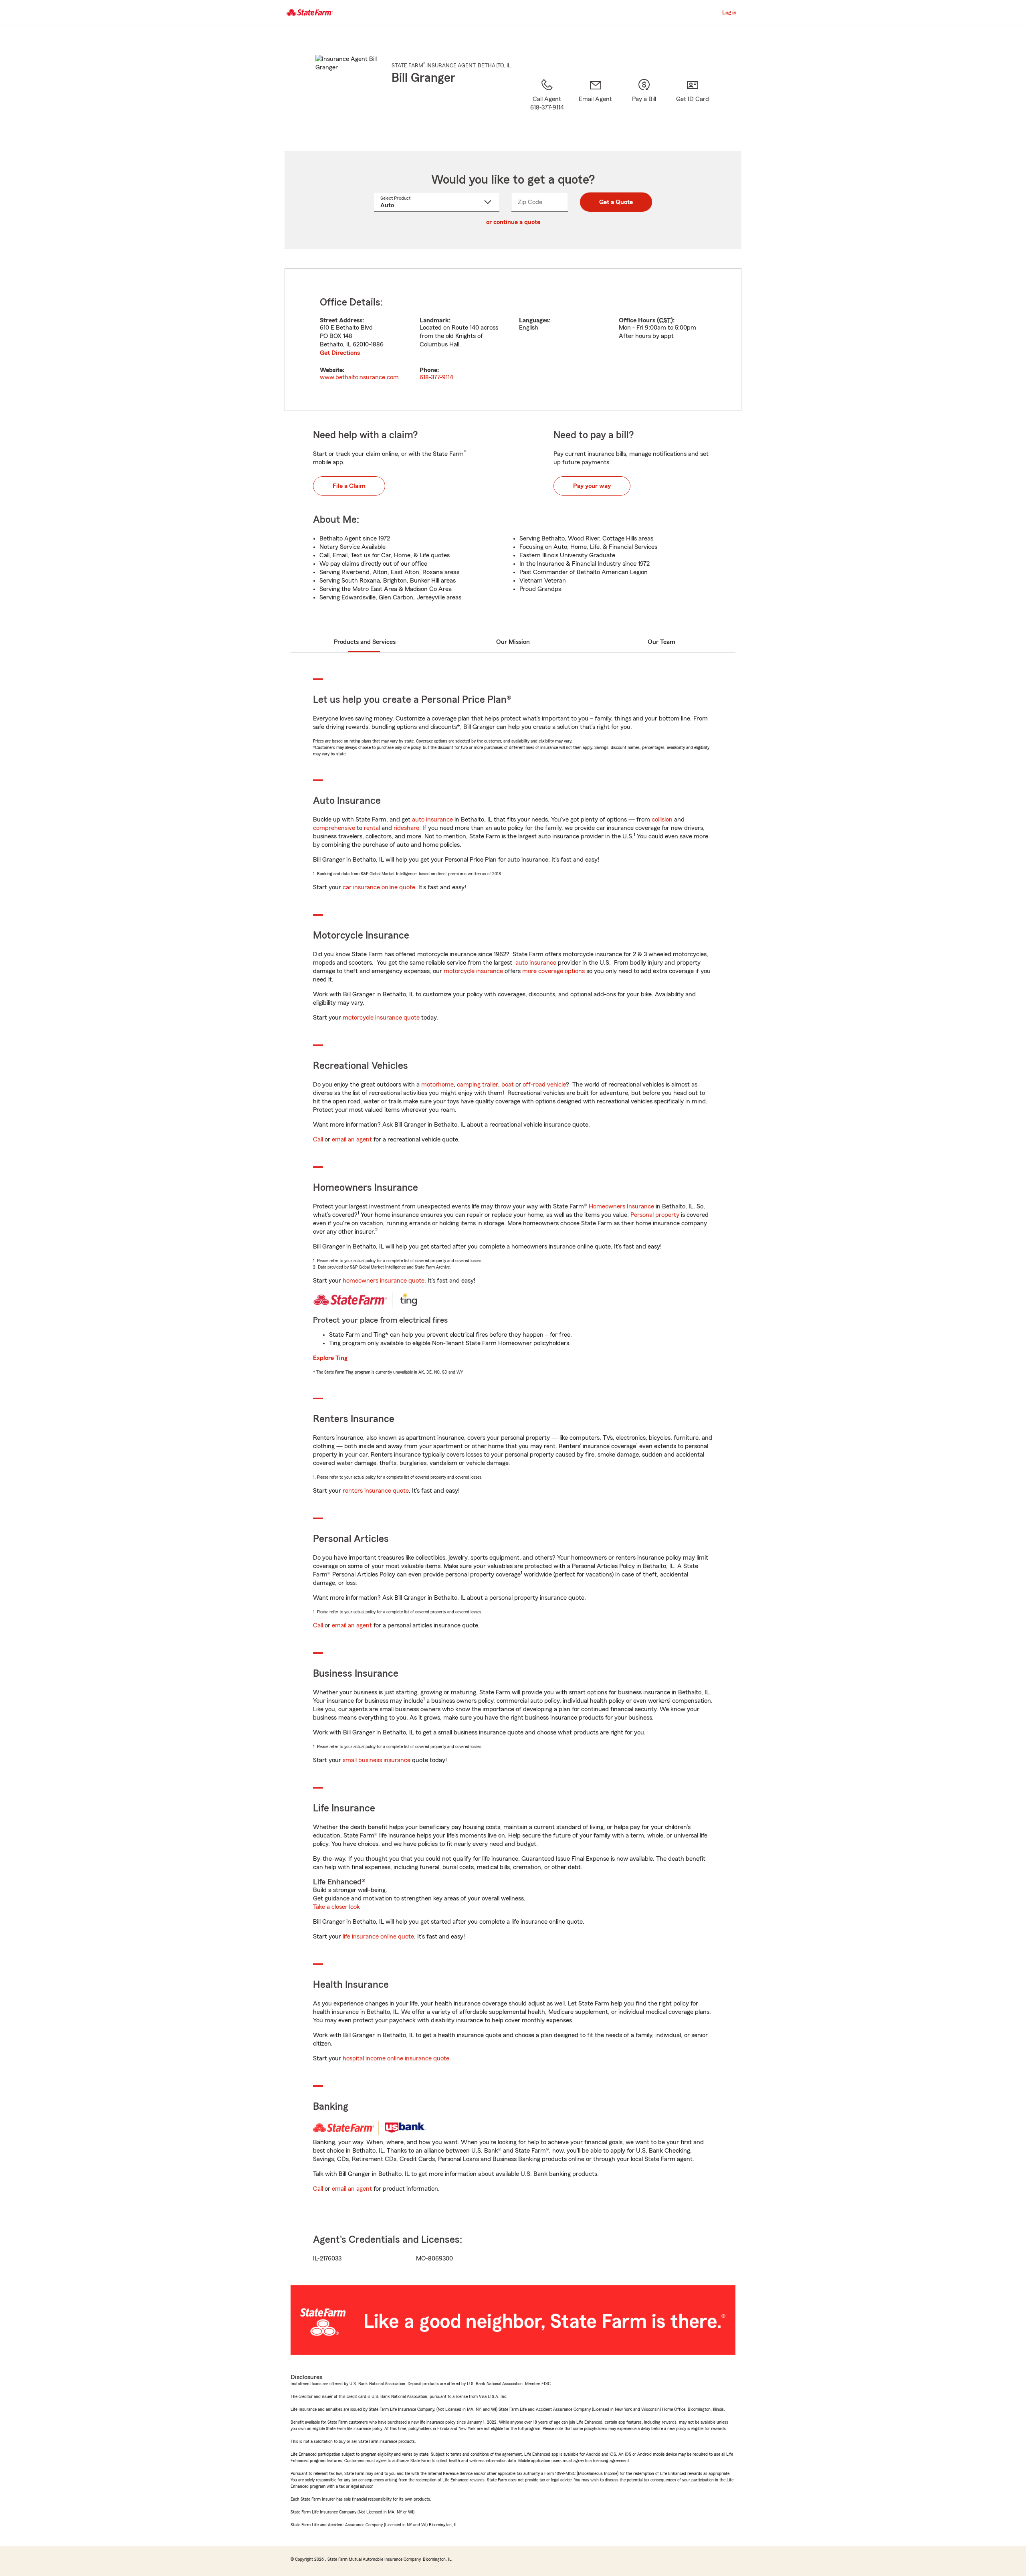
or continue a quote (513, 222)
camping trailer (478, 1085)
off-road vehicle (544, 1085)
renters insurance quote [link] (376, 1491)
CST (665, 320)
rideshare (406, 828)
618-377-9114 (436, 377)
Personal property (655, 1215)
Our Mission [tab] (513, 642)
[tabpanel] (513, 340)
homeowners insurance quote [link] (384, 1281)
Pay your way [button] (592, 486)
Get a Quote (616, 202)
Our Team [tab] (661, 642)
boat (508, 1085)
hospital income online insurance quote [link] (396, 2058)
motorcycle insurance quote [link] (381, 1018)
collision (662, 820)
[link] (595, 105)
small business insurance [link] (377, 1760)
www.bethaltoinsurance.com (359, 377)
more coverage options (553, 971)
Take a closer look (336, 1907)
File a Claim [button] (349, 486)
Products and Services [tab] (365, 642)
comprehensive (334, 828)
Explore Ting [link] (330, 1358)
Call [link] (318, 1139)
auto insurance (432, 820)
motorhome (437, 1085)
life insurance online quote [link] (378, 1937)
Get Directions (340, 353)
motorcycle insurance (473, 971)
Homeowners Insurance (621, 1206)
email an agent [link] (352, 1139)
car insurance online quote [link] (379, 887)
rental (372, 828)
